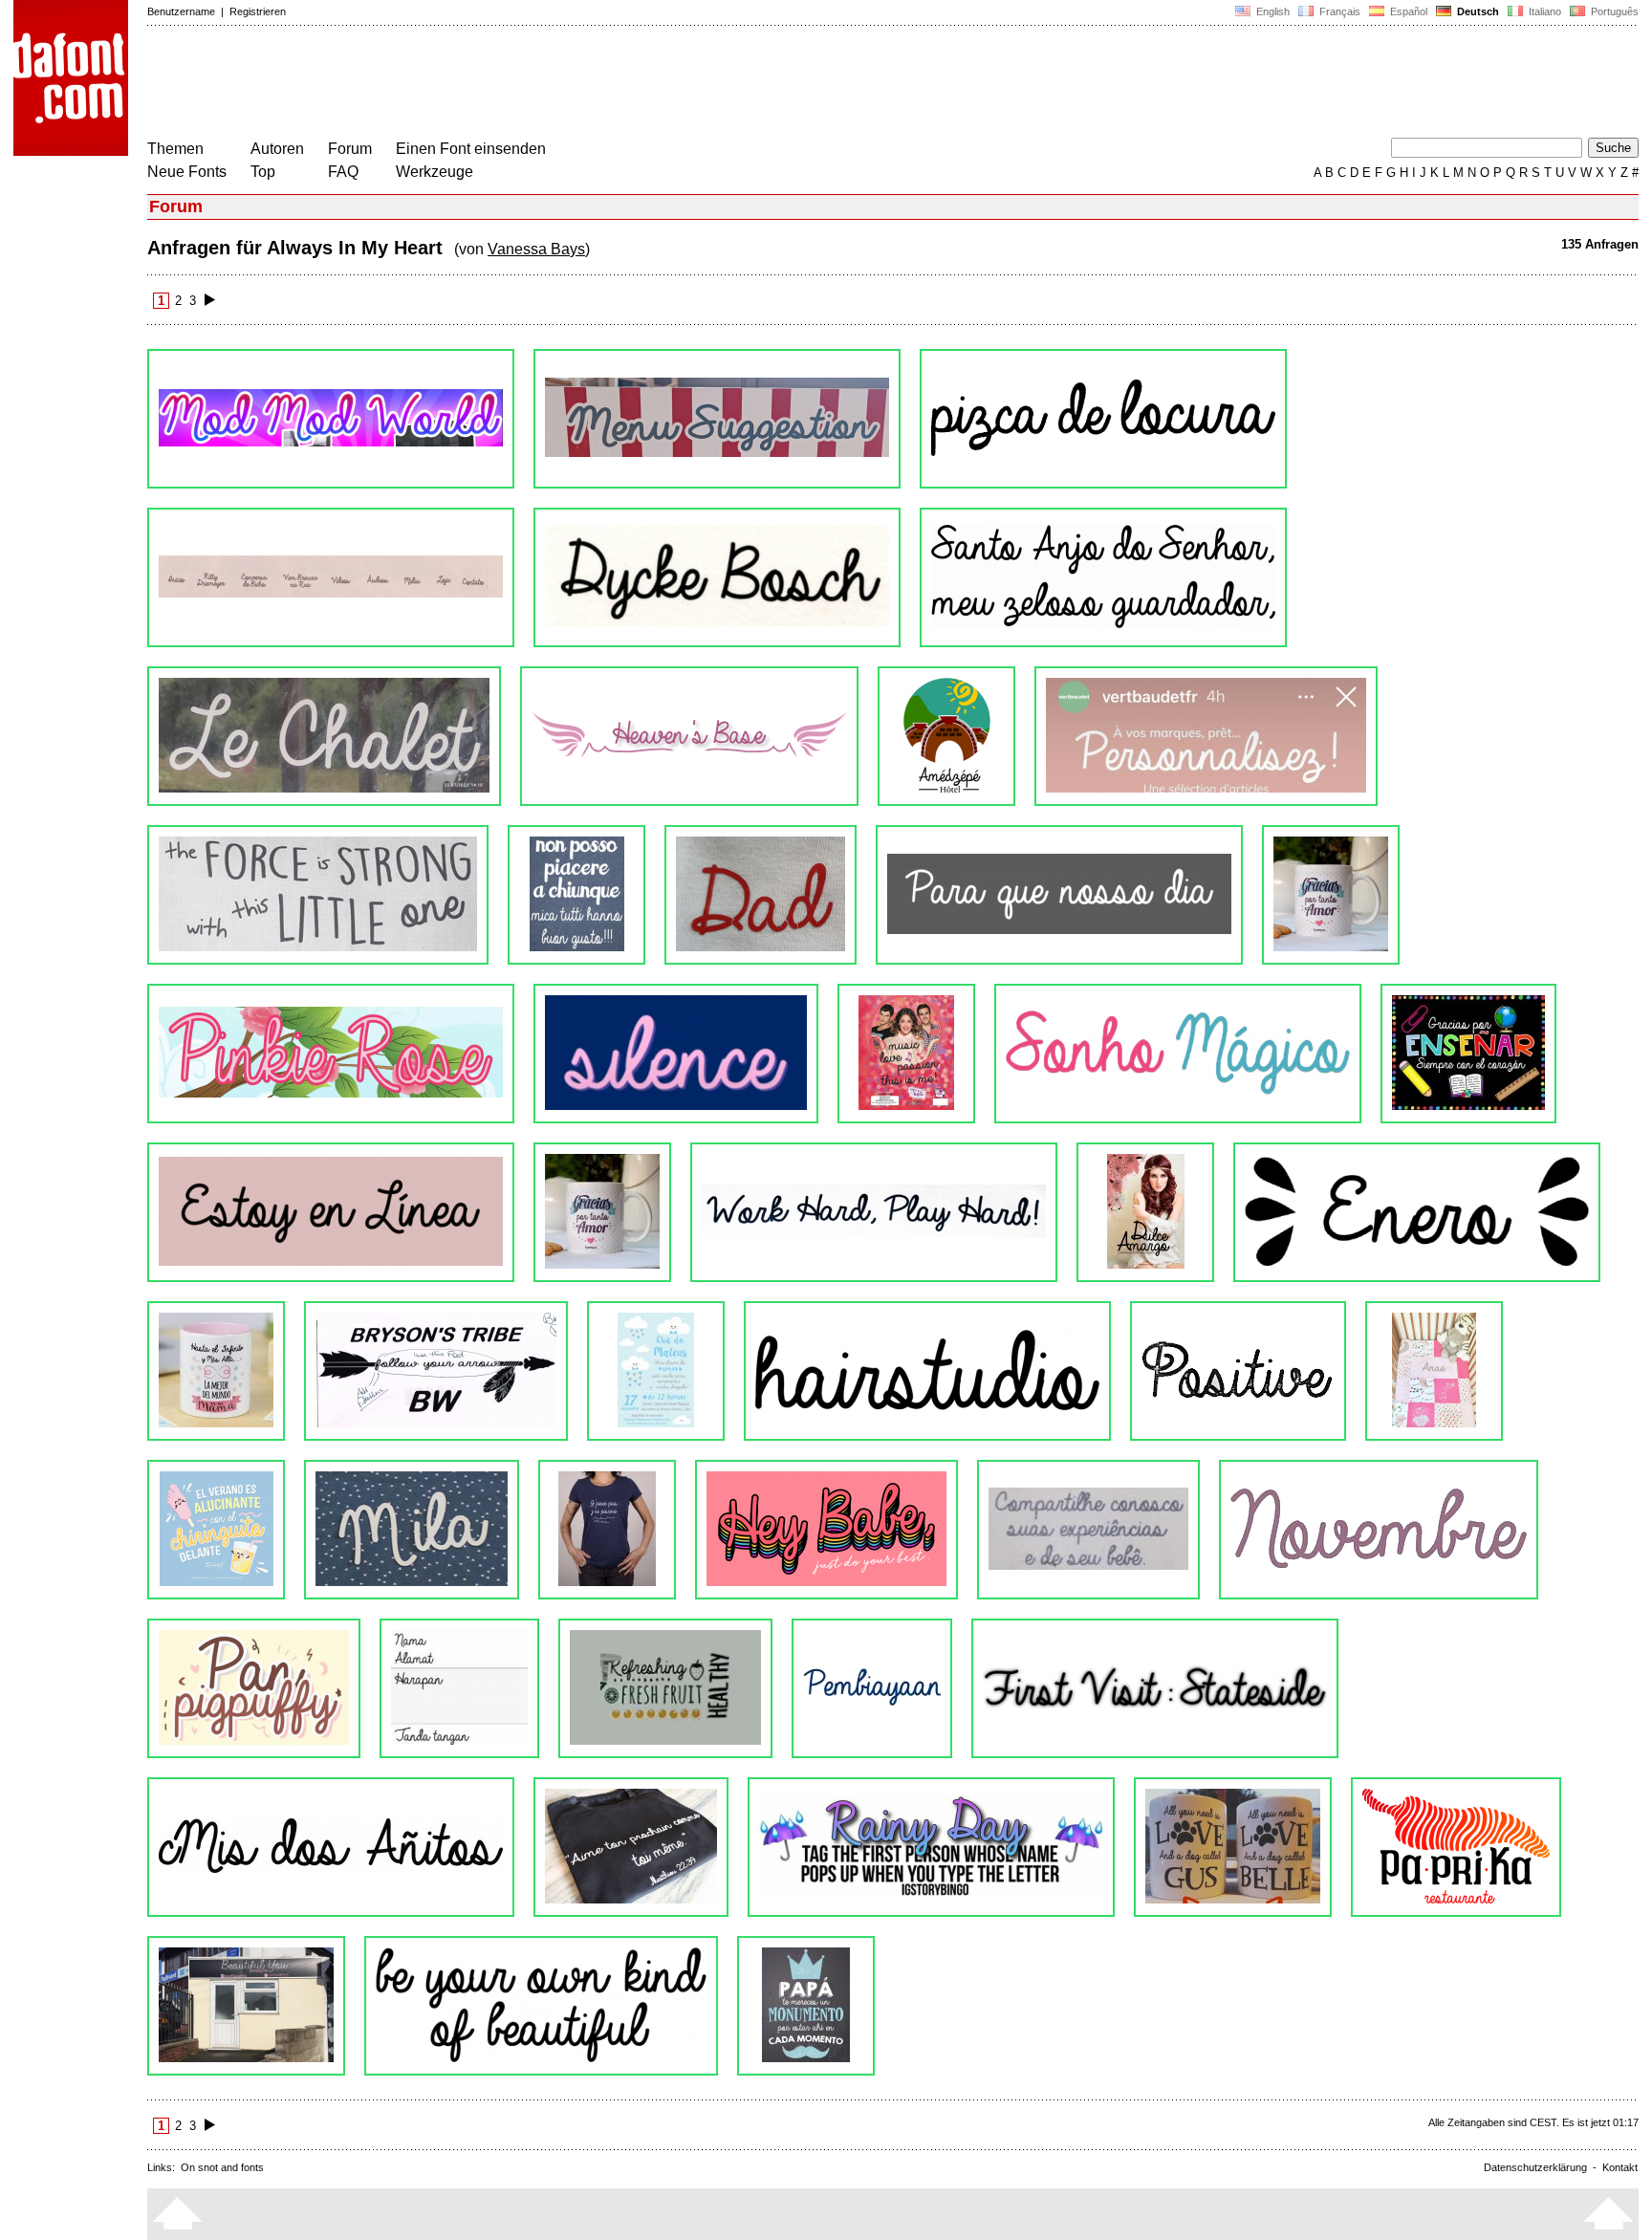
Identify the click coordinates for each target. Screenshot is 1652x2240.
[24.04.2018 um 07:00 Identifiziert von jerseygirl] (1379, 1530)
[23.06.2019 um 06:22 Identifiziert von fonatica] (1417, 1212)
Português (1612, 11)
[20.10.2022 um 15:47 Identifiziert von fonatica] (946, 736)
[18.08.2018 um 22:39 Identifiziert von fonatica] (1434, 1371)
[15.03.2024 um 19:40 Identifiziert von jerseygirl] (331, 577)
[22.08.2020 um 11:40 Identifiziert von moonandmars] (1178, 1054)
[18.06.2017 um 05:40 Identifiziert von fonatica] (806, 2006)
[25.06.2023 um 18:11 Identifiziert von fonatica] (689, 736)
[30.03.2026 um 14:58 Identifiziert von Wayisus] (717, 419)
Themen (175, 149)
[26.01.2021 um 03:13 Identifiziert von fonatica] (906, 1054)
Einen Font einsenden (471, 149)
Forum (350, 149)
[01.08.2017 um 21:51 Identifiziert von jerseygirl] (1233, 1847)
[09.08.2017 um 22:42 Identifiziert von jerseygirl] (931, 1847)
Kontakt (1620, 2167)
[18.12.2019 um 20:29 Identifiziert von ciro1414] (874, 1212)
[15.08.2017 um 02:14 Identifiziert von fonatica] (631, 1847)
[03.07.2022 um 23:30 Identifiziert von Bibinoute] (1206, 736)
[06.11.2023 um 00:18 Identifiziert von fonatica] (1103, 577)
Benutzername (181, 11)
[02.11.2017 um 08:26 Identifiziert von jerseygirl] (459, 1688)
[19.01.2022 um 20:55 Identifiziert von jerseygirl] (761, 895)
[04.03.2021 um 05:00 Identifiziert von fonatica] (331, 1054)
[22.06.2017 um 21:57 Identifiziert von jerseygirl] (541, 2006)
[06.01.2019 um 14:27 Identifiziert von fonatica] (927, 1371)
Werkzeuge (435, 172)
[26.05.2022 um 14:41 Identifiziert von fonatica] (318, 895)
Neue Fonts (187, 172)
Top (263, 172)
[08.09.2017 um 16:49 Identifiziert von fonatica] (872, 1688)
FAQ (343, 172)
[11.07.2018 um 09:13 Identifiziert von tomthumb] (826, 1530)
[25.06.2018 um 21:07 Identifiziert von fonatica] (1088, 1530)
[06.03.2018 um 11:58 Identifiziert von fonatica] (254, 1688)
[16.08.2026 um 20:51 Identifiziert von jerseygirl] (331, 419)
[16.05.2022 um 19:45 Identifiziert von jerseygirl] (576, 895)
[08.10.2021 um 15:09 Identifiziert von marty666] (1059, 895)
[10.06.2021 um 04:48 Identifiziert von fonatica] (1331, 895)
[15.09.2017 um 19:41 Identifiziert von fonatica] (665, 1688)
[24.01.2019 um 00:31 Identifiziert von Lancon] (436, 1371)
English (1272, 11)
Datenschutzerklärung (1535, 2167)
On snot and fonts (222, 2167)
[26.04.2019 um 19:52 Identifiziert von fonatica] (216, 1371)
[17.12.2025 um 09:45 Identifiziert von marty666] (1103, 419)
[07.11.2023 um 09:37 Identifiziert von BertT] (717, 577)
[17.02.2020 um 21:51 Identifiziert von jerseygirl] (331, 1212)
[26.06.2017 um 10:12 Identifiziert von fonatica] (246, 2006)
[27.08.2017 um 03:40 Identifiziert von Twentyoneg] (1155, 1688)
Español (1407, 11)
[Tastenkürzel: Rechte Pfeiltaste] (210, 301)
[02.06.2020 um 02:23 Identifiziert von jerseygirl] (1468, 1054)
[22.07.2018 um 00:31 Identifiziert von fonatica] (412, 1530)
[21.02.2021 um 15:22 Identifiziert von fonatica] (676, 1054)
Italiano (1543, 11)
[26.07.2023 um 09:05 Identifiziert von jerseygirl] (324, 736)
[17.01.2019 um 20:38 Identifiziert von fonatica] (656, 1371)
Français (1338, 11)
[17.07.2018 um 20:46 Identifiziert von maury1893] (607, 1530)
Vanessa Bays (536, 249)
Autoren (277, 149)
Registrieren (258, 11)
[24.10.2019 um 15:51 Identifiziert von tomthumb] (1145, 1212)
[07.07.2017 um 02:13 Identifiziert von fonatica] (1456, 1847)
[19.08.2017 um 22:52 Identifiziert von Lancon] (331, 1847)
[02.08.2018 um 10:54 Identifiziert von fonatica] (216, 1530)
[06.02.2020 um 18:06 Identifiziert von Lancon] (602, 1212)
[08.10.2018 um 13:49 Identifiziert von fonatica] (1238, 1371)
